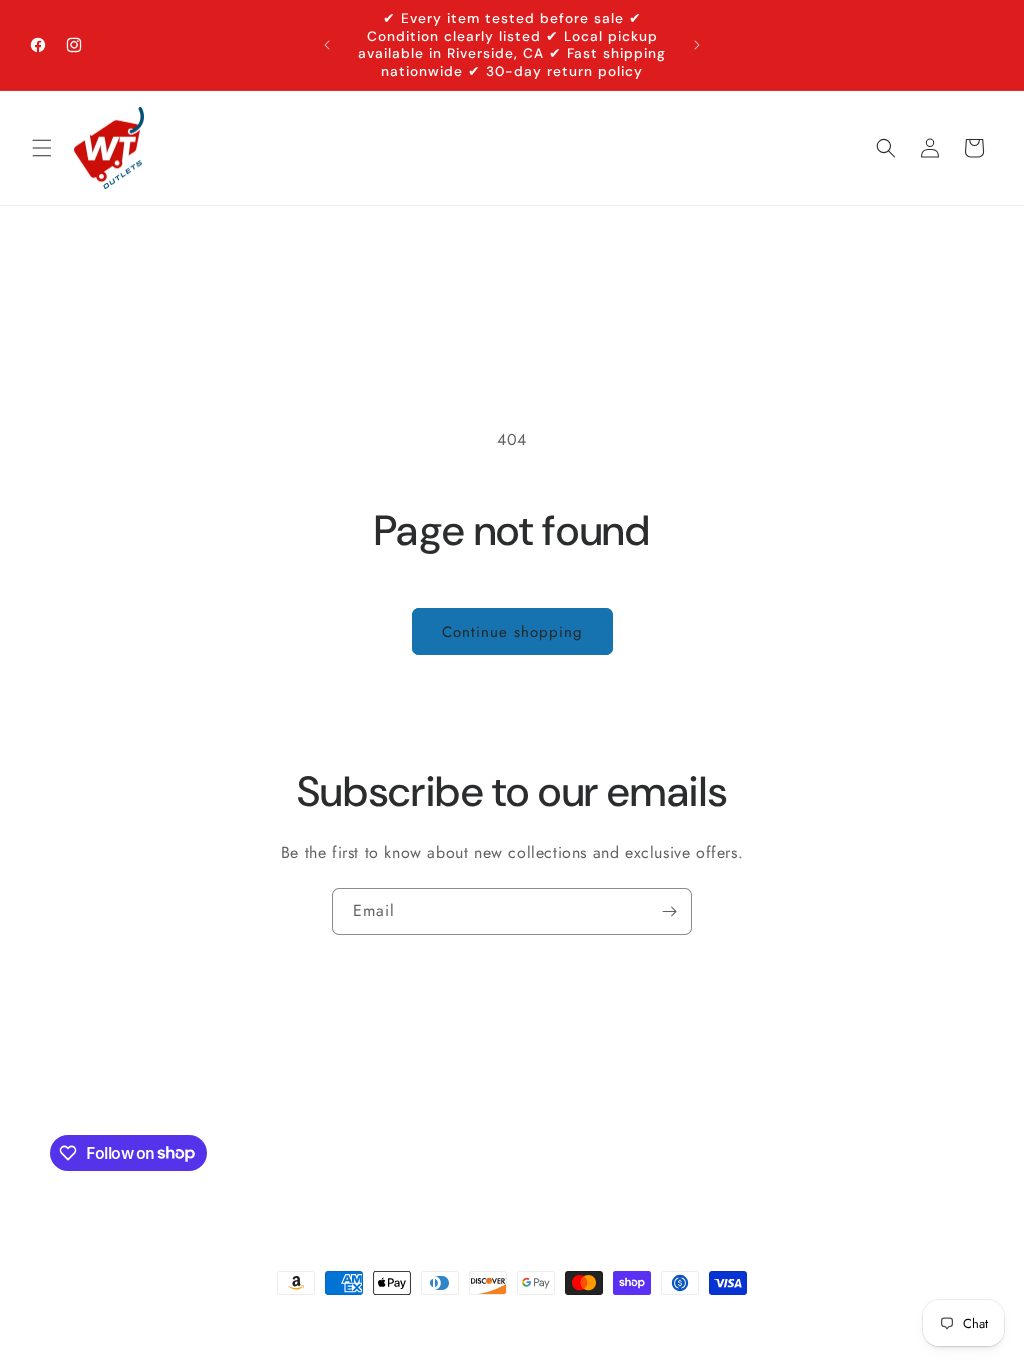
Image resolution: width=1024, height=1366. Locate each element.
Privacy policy (652, 1319)
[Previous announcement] (327, 45)
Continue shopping (512, 632)
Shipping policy (425, 1319)
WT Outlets (129, 1320)
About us (544, 1084)
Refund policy (326, 1319)
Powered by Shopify (216, 1320)
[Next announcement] (697, 45)
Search (473, 1084)
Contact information (541, 1319)
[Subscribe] (669, 911)
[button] (42, 148)
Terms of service (752, 1319)
